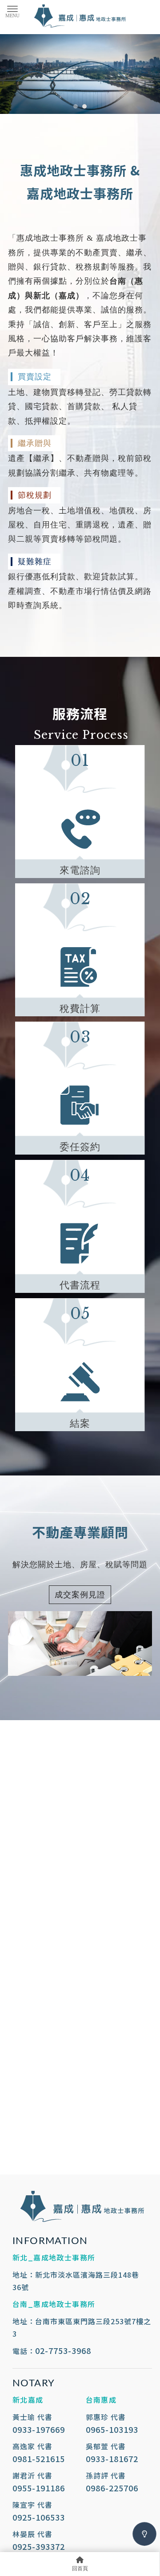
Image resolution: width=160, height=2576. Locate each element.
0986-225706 (112, 2488)
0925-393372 (39, 2546)
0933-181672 (112, 2459)
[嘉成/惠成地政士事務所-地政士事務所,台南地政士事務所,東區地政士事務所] (80, 17)
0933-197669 (39, 2429)
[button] (76, 106)
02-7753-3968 (63, 2350)
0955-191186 (39, 2488)
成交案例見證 (80, 1595)
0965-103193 (112, 2429)
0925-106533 (39, 2517)
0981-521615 (39, 2459)
